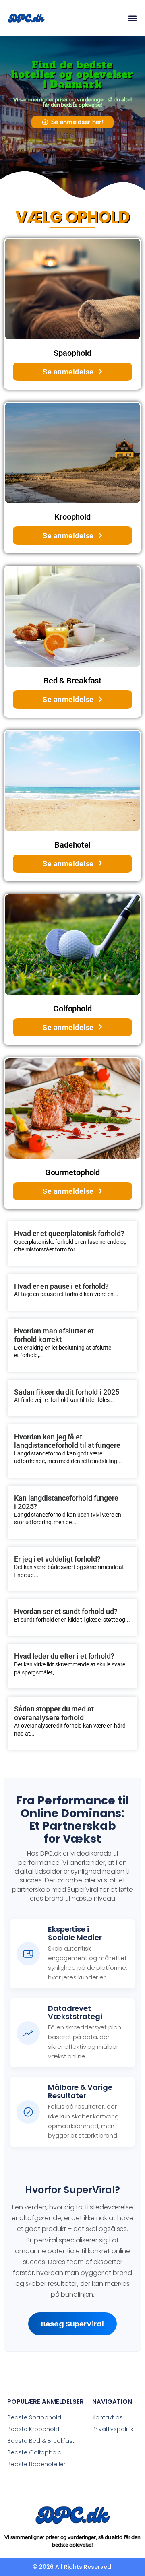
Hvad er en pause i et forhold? (61, 1286)
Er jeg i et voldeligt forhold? (57, 1559)
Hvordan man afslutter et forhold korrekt (54, 1335)
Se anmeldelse (68, 372)
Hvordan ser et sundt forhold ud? (66, 1611)
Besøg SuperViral (72, 2324)
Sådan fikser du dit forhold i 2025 (67, 1392)
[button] (132, 18)
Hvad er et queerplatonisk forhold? (69, 1233)
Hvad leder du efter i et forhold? (64, 1656)
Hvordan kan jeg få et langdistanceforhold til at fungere (67, 1441)
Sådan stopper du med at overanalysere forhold (54, 1713)
